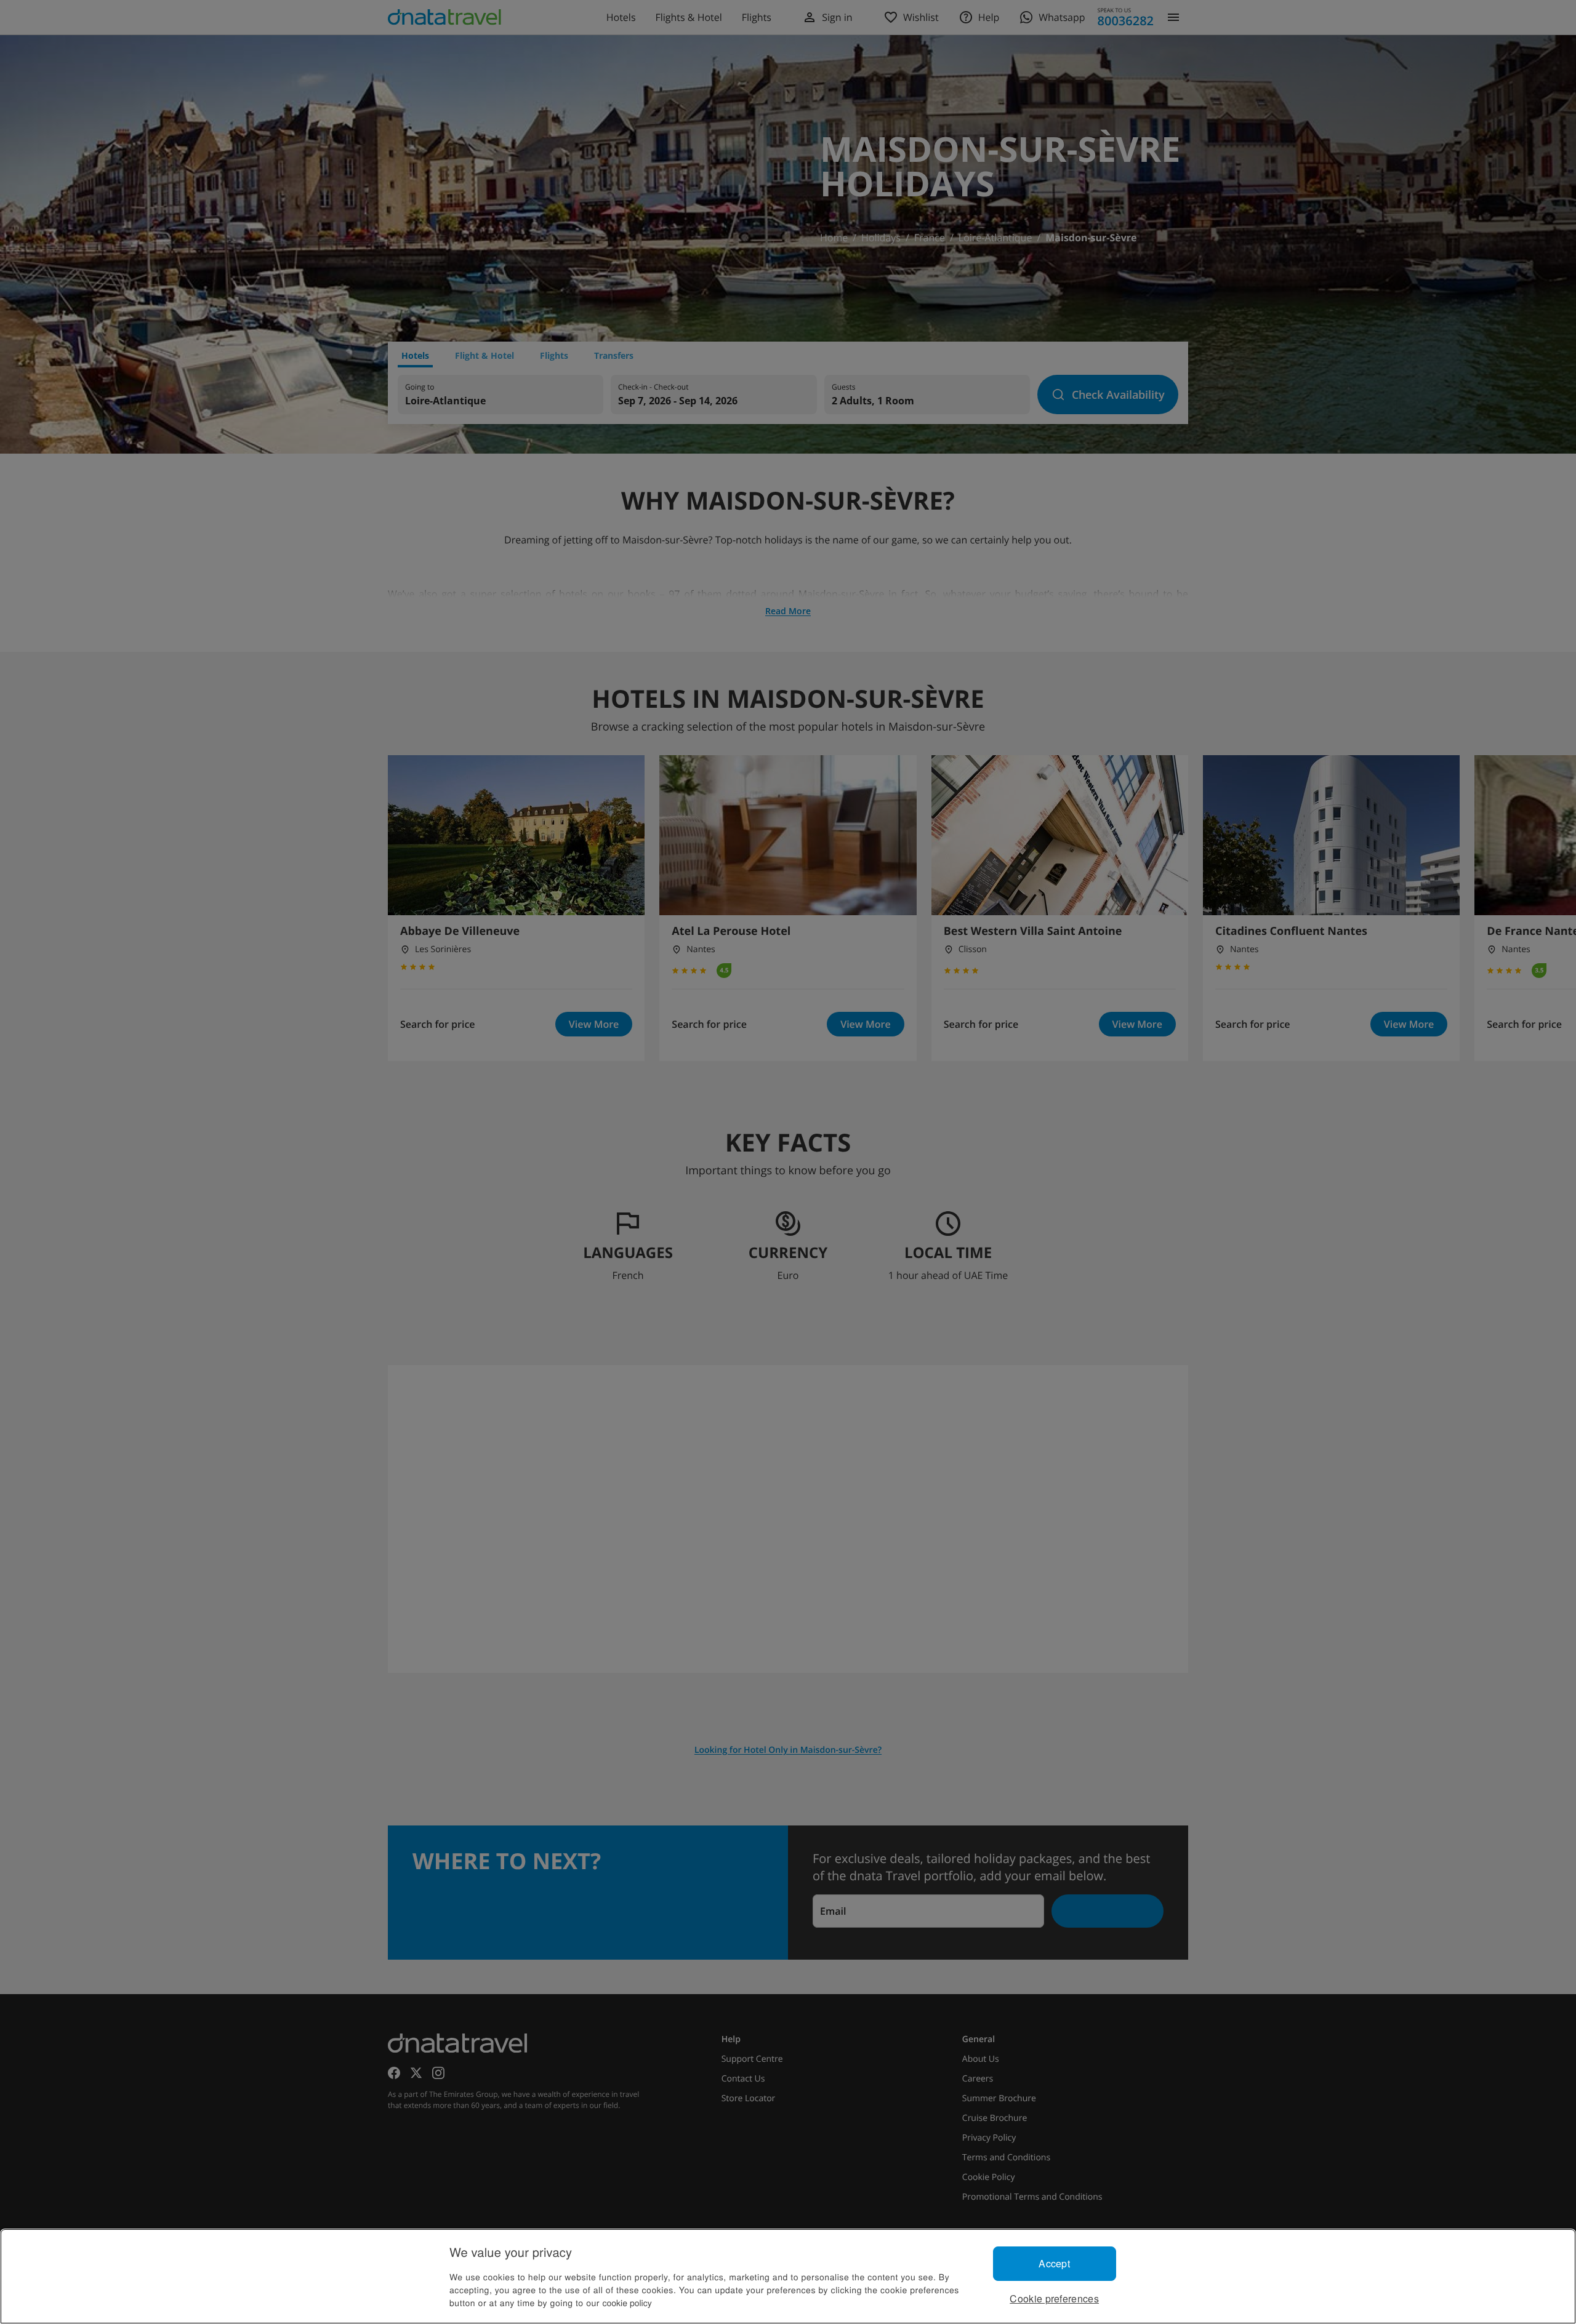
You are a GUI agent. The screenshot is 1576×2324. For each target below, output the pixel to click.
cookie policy (627, 2302)
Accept (1054, 2263)
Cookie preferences (1054, 2298)
